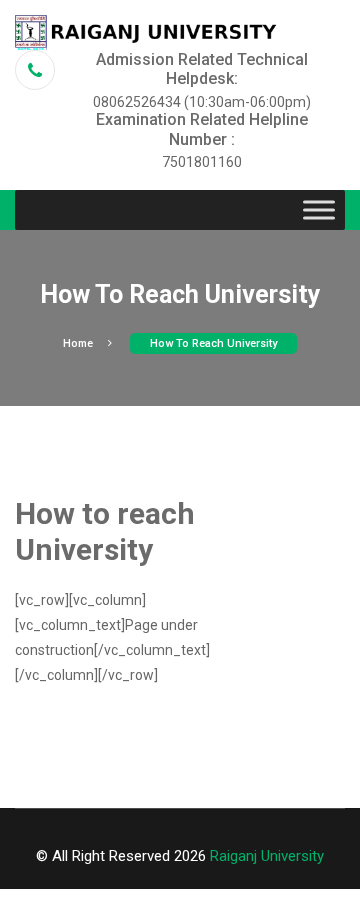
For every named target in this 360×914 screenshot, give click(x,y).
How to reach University (213, 343)
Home (78, 343)
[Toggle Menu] (319, 210)
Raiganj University (267, 856)
